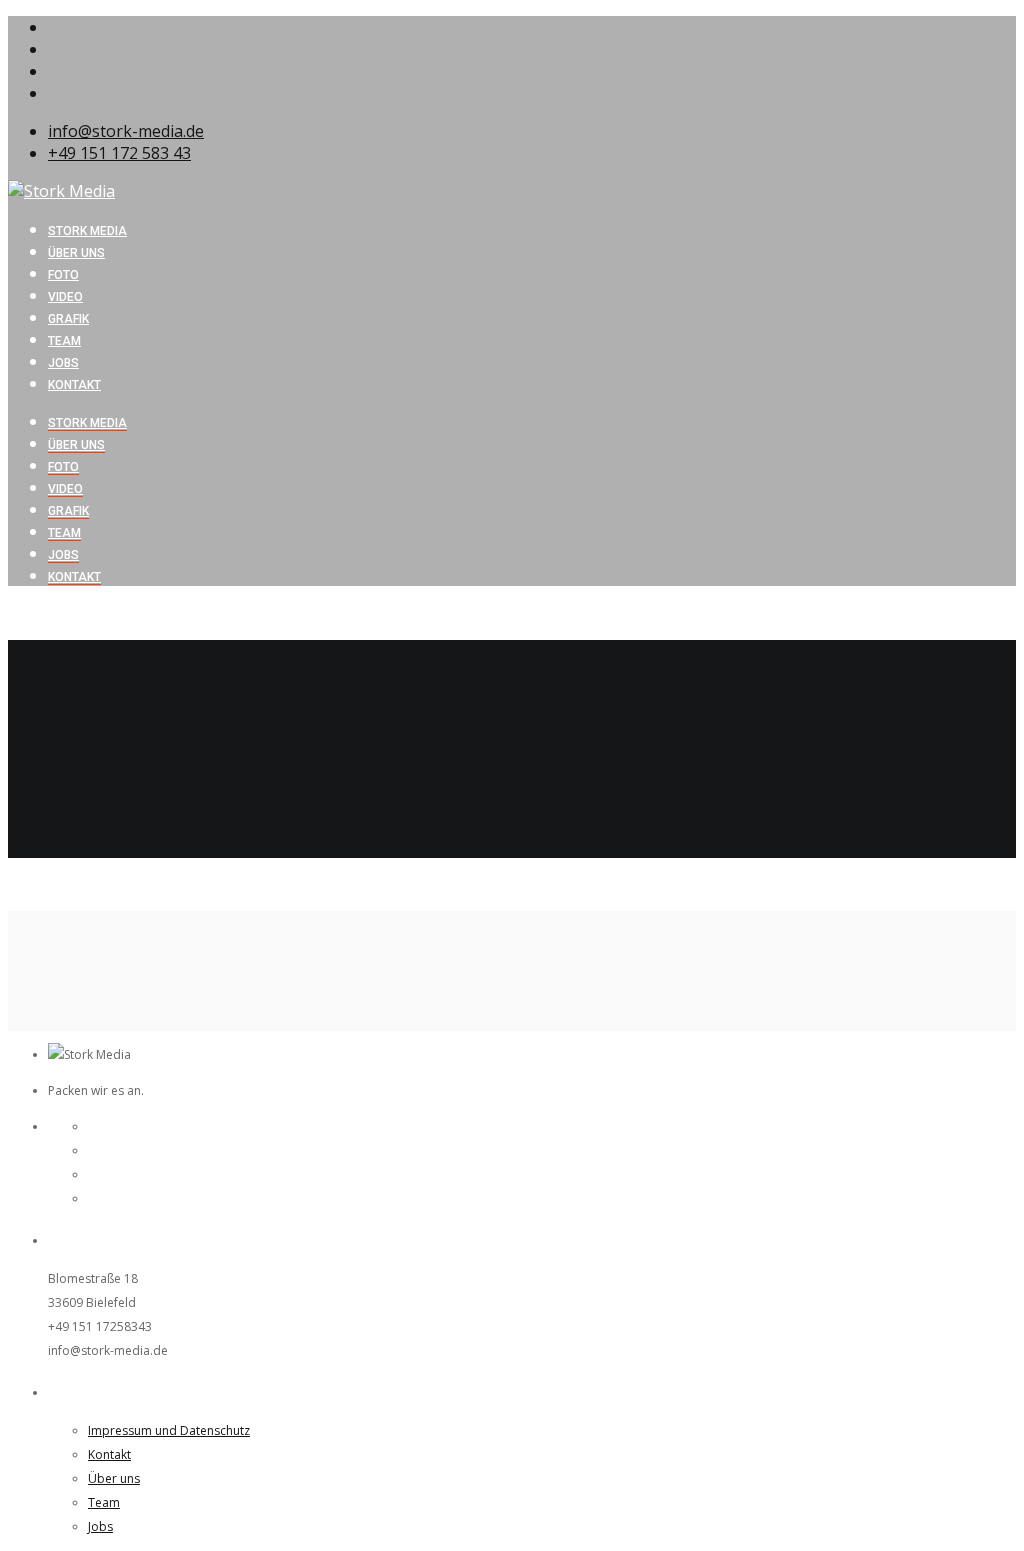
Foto (63, 467)
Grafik (68, 511)
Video (65, 489)
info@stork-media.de (126, 131)
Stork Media (87, 423)
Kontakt (74, 577)
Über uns (76, 445)
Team (64, 533)
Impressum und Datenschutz (169, 1430)
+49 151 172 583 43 (119, 153)
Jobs (63, 555)
